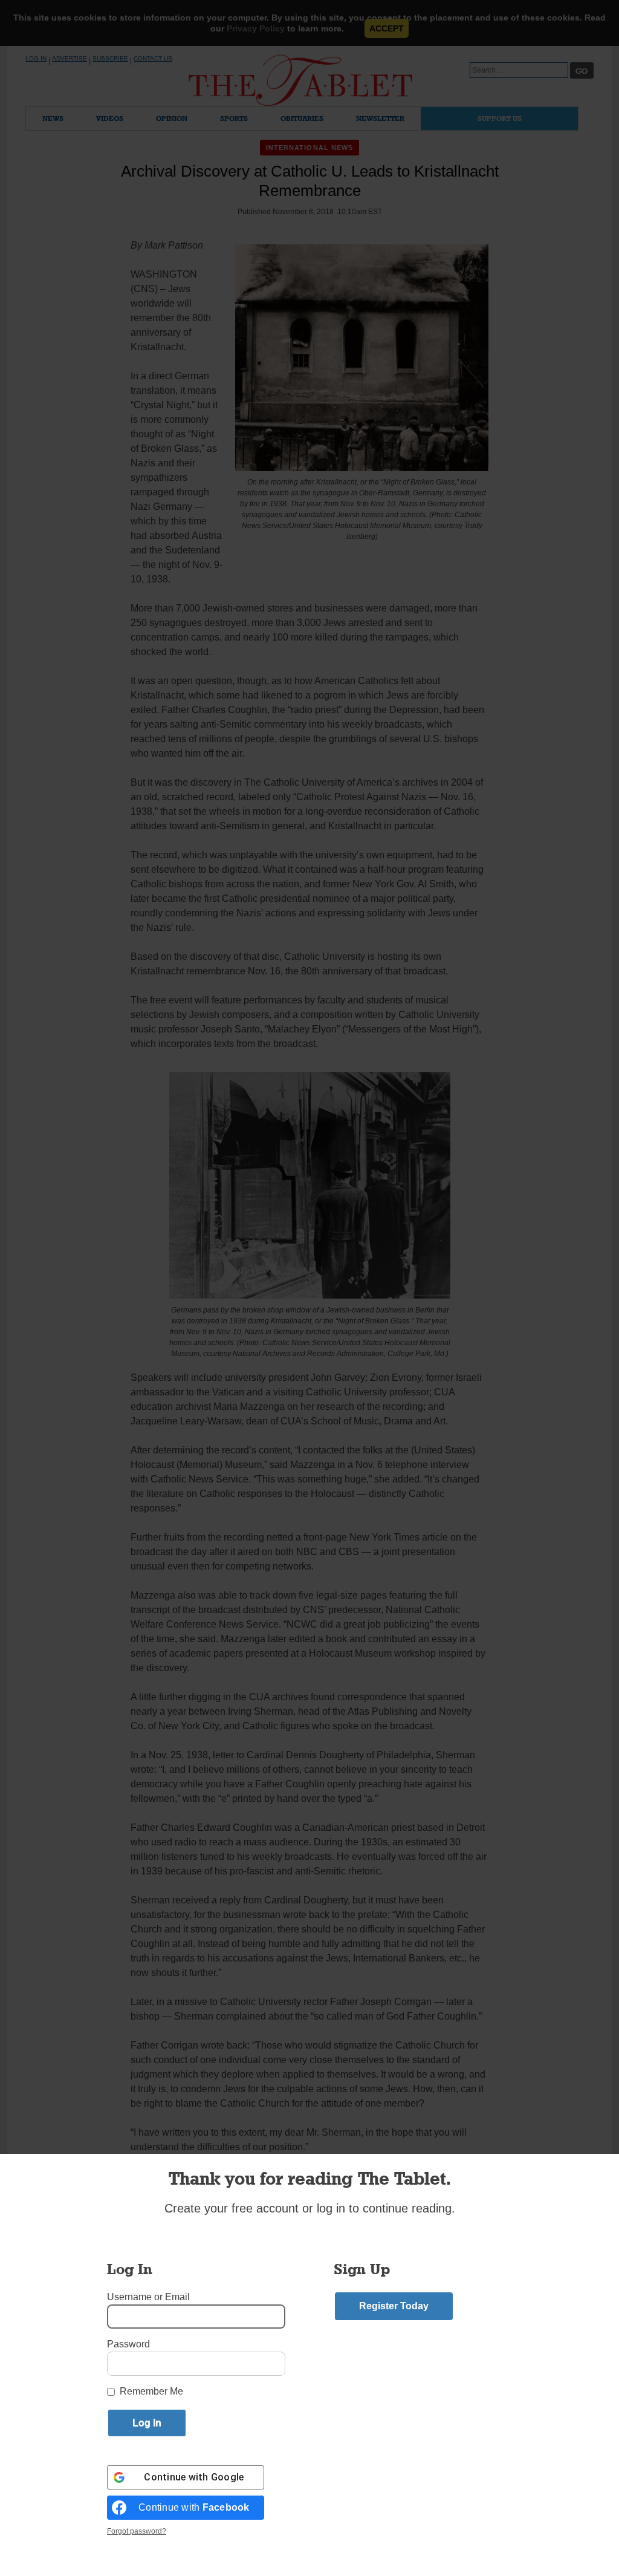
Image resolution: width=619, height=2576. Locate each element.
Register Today (394, 2306)
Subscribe (110, 58)
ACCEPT (387, 28)
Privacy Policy (256, 28)
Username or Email (148, 2297)
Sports (234, 118)
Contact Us (153, 58)
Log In (36, 58)
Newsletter (380, 118)
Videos (110, 118)
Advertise (70, 58)
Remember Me (151, 2391)
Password (128, 2344)
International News (310, 148)
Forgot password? (137, 2531)
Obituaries (302, 118)
